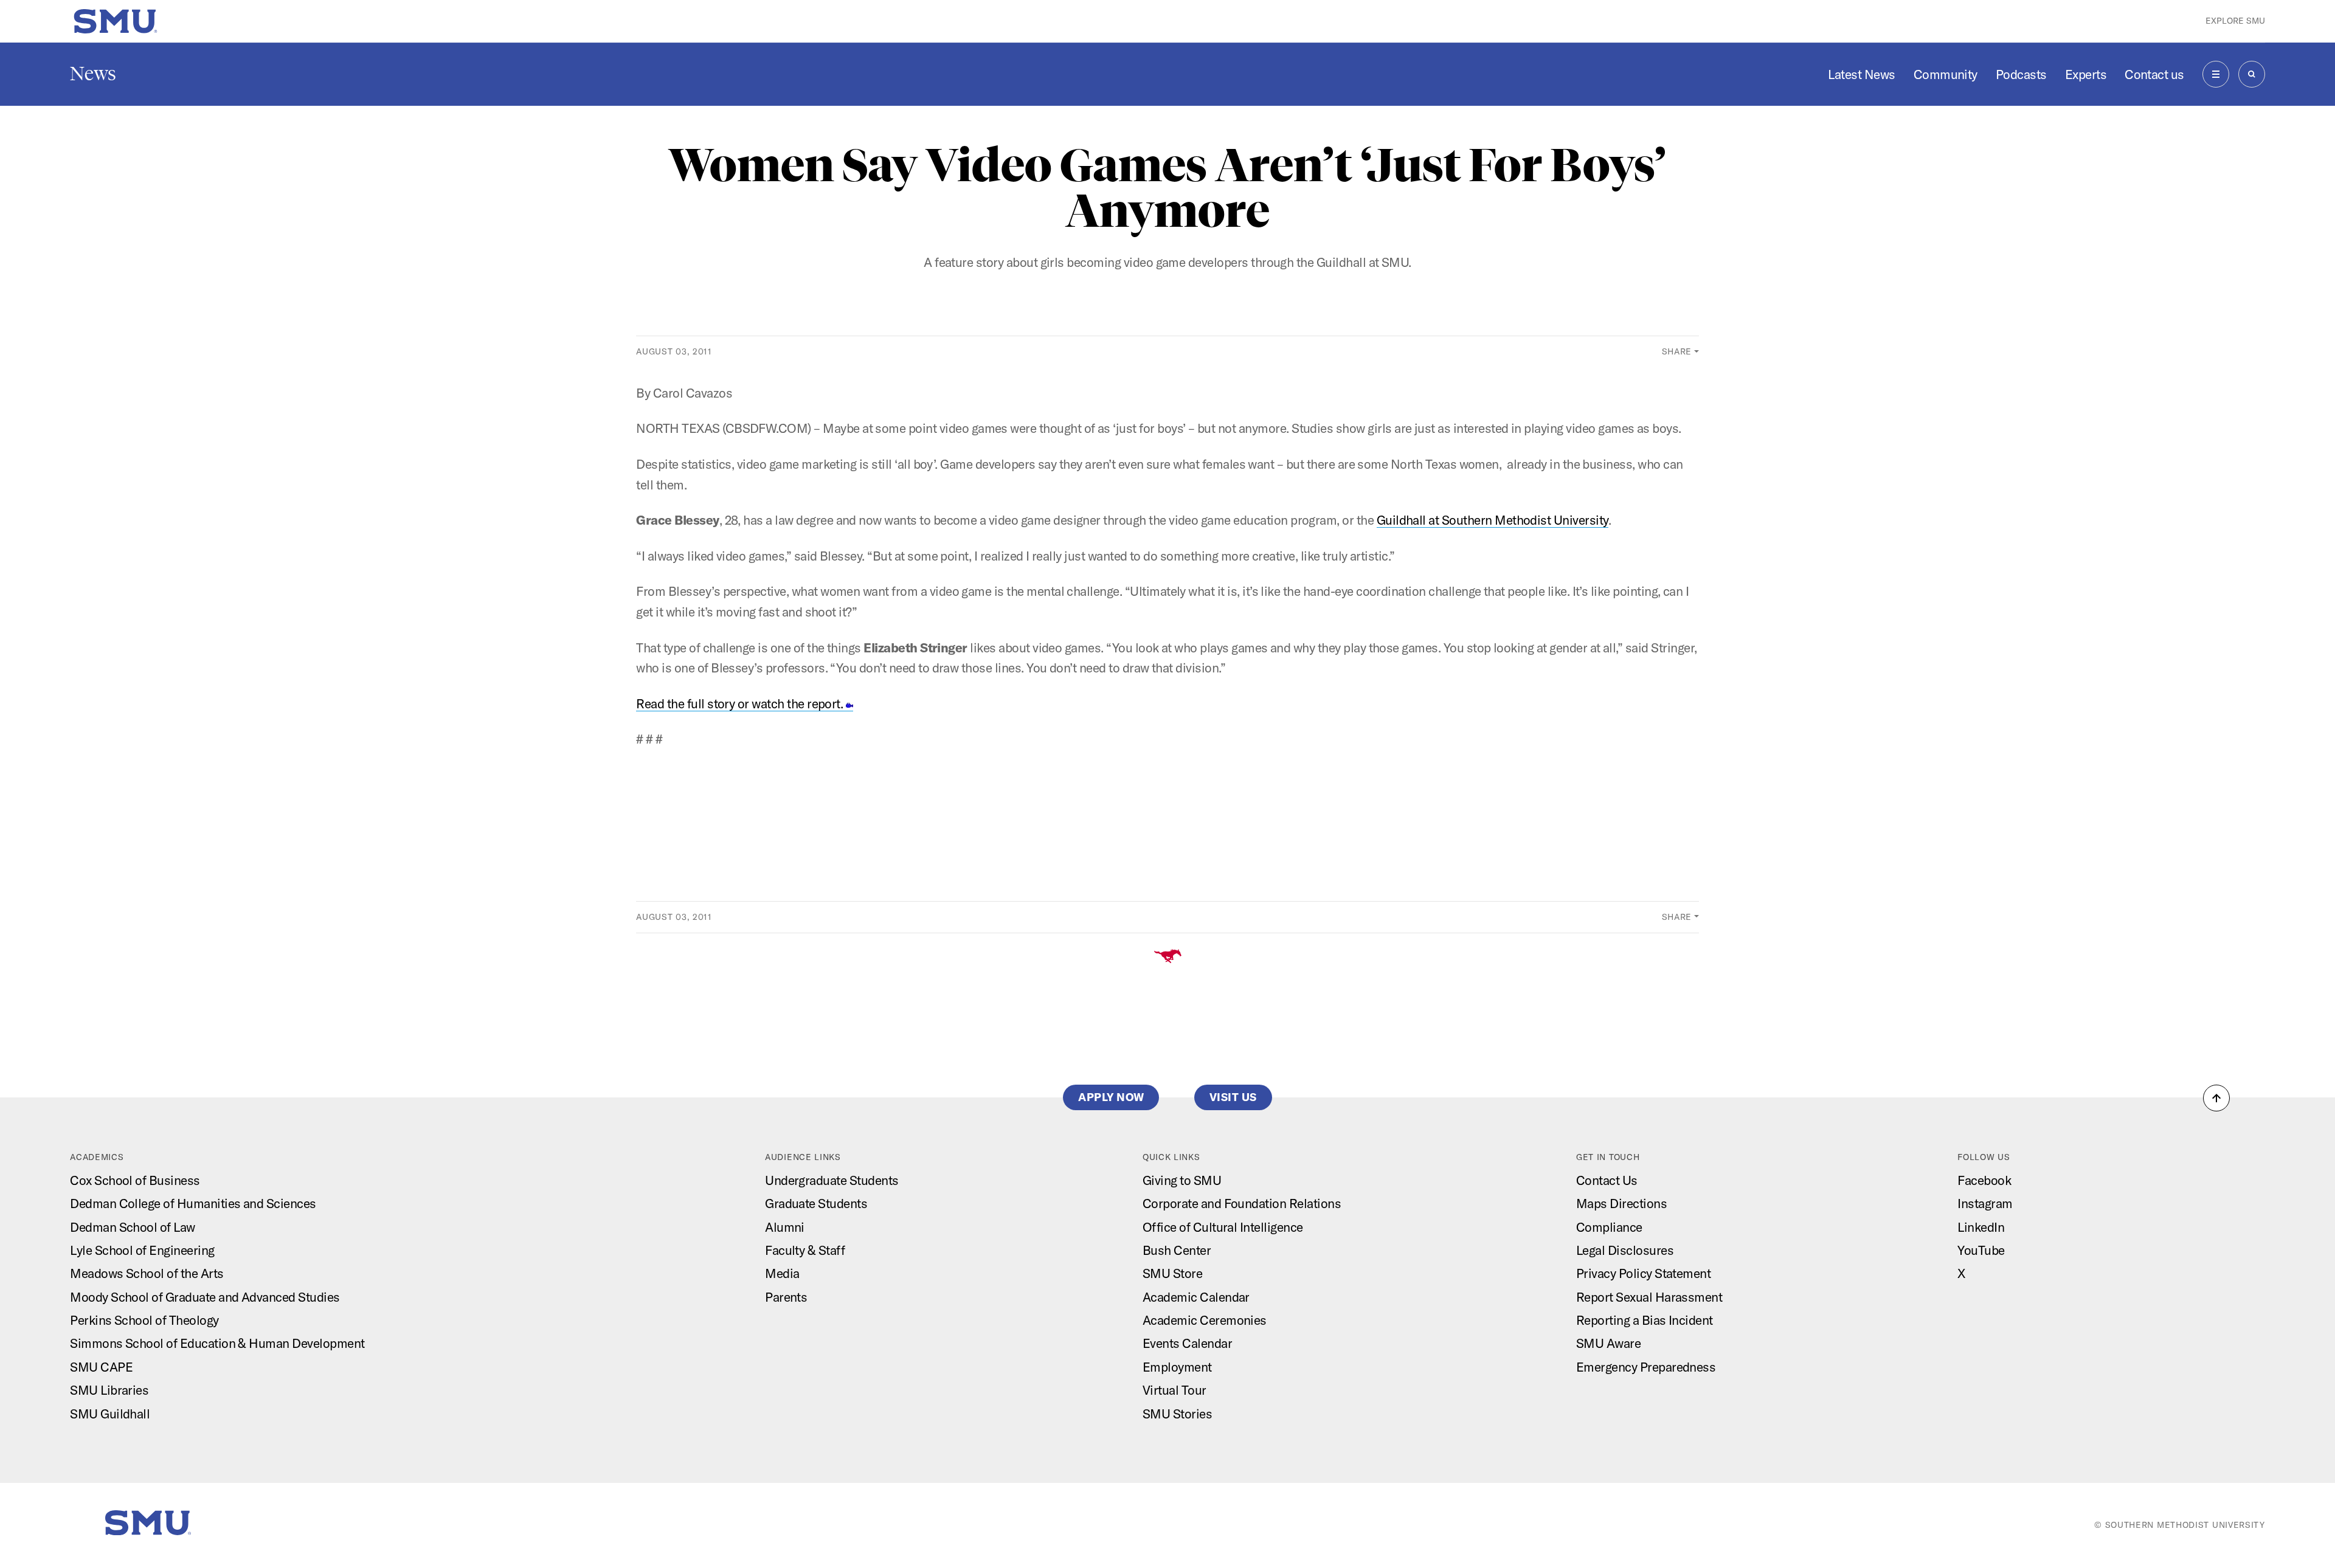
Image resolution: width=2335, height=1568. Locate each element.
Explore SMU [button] (2235, 21)
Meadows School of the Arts (147, 1273)
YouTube (1981, 1250)
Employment (1177, 1367)
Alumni (785, 1227)
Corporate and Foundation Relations (1242, 1203)
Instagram (1985, 1203)
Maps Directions (1621, 1203)
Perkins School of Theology (144, 1320)
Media (782, 1273)
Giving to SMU (1182, 1180)
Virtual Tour (1174, 1390)
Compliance (1609, 1227)
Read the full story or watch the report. (741, 703)
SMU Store (1172, 1273)
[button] (2216, 1098)
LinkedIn (1981, 1227)
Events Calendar (1187, 1343)
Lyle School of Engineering (142, 1250)
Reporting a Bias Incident (1645, 1320)
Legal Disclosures (1625, 1250)
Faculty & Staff (805, 1250)
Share (1677, 351)
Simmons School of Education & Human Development (217, 1343)
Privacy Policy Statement (1643, 1273)
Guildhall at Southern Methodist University (1493, 520)
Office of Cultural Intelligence (1223, 1227)
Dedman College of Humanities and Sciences (193, 1203)
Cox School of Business (135, 1180)
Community (1946, 74)
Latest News (1861, 74)
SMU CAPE (101, 1367)
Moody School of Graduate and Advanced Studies (205, 1297)
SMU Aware (1608, 1343)
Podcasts (2021, 74)
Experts (2086, 74)
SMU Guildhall (110, 1414)
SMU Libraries (109, 1390)
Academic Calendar (1196, 1297)
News (93, 74)
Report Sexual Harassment (1649, 1297)
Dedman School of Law (133, 1227)
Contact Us (1607, 1180)
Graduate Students (816, 1203)
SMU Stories (1177, 1414)
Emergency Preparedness (1646, 1367)
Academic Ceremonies (1205, 1320)
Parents (786, 1297)
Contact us (2154, 74)
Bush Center (1177, 1250)
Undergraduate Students (832, 1180)
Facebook (1984, 1180)
